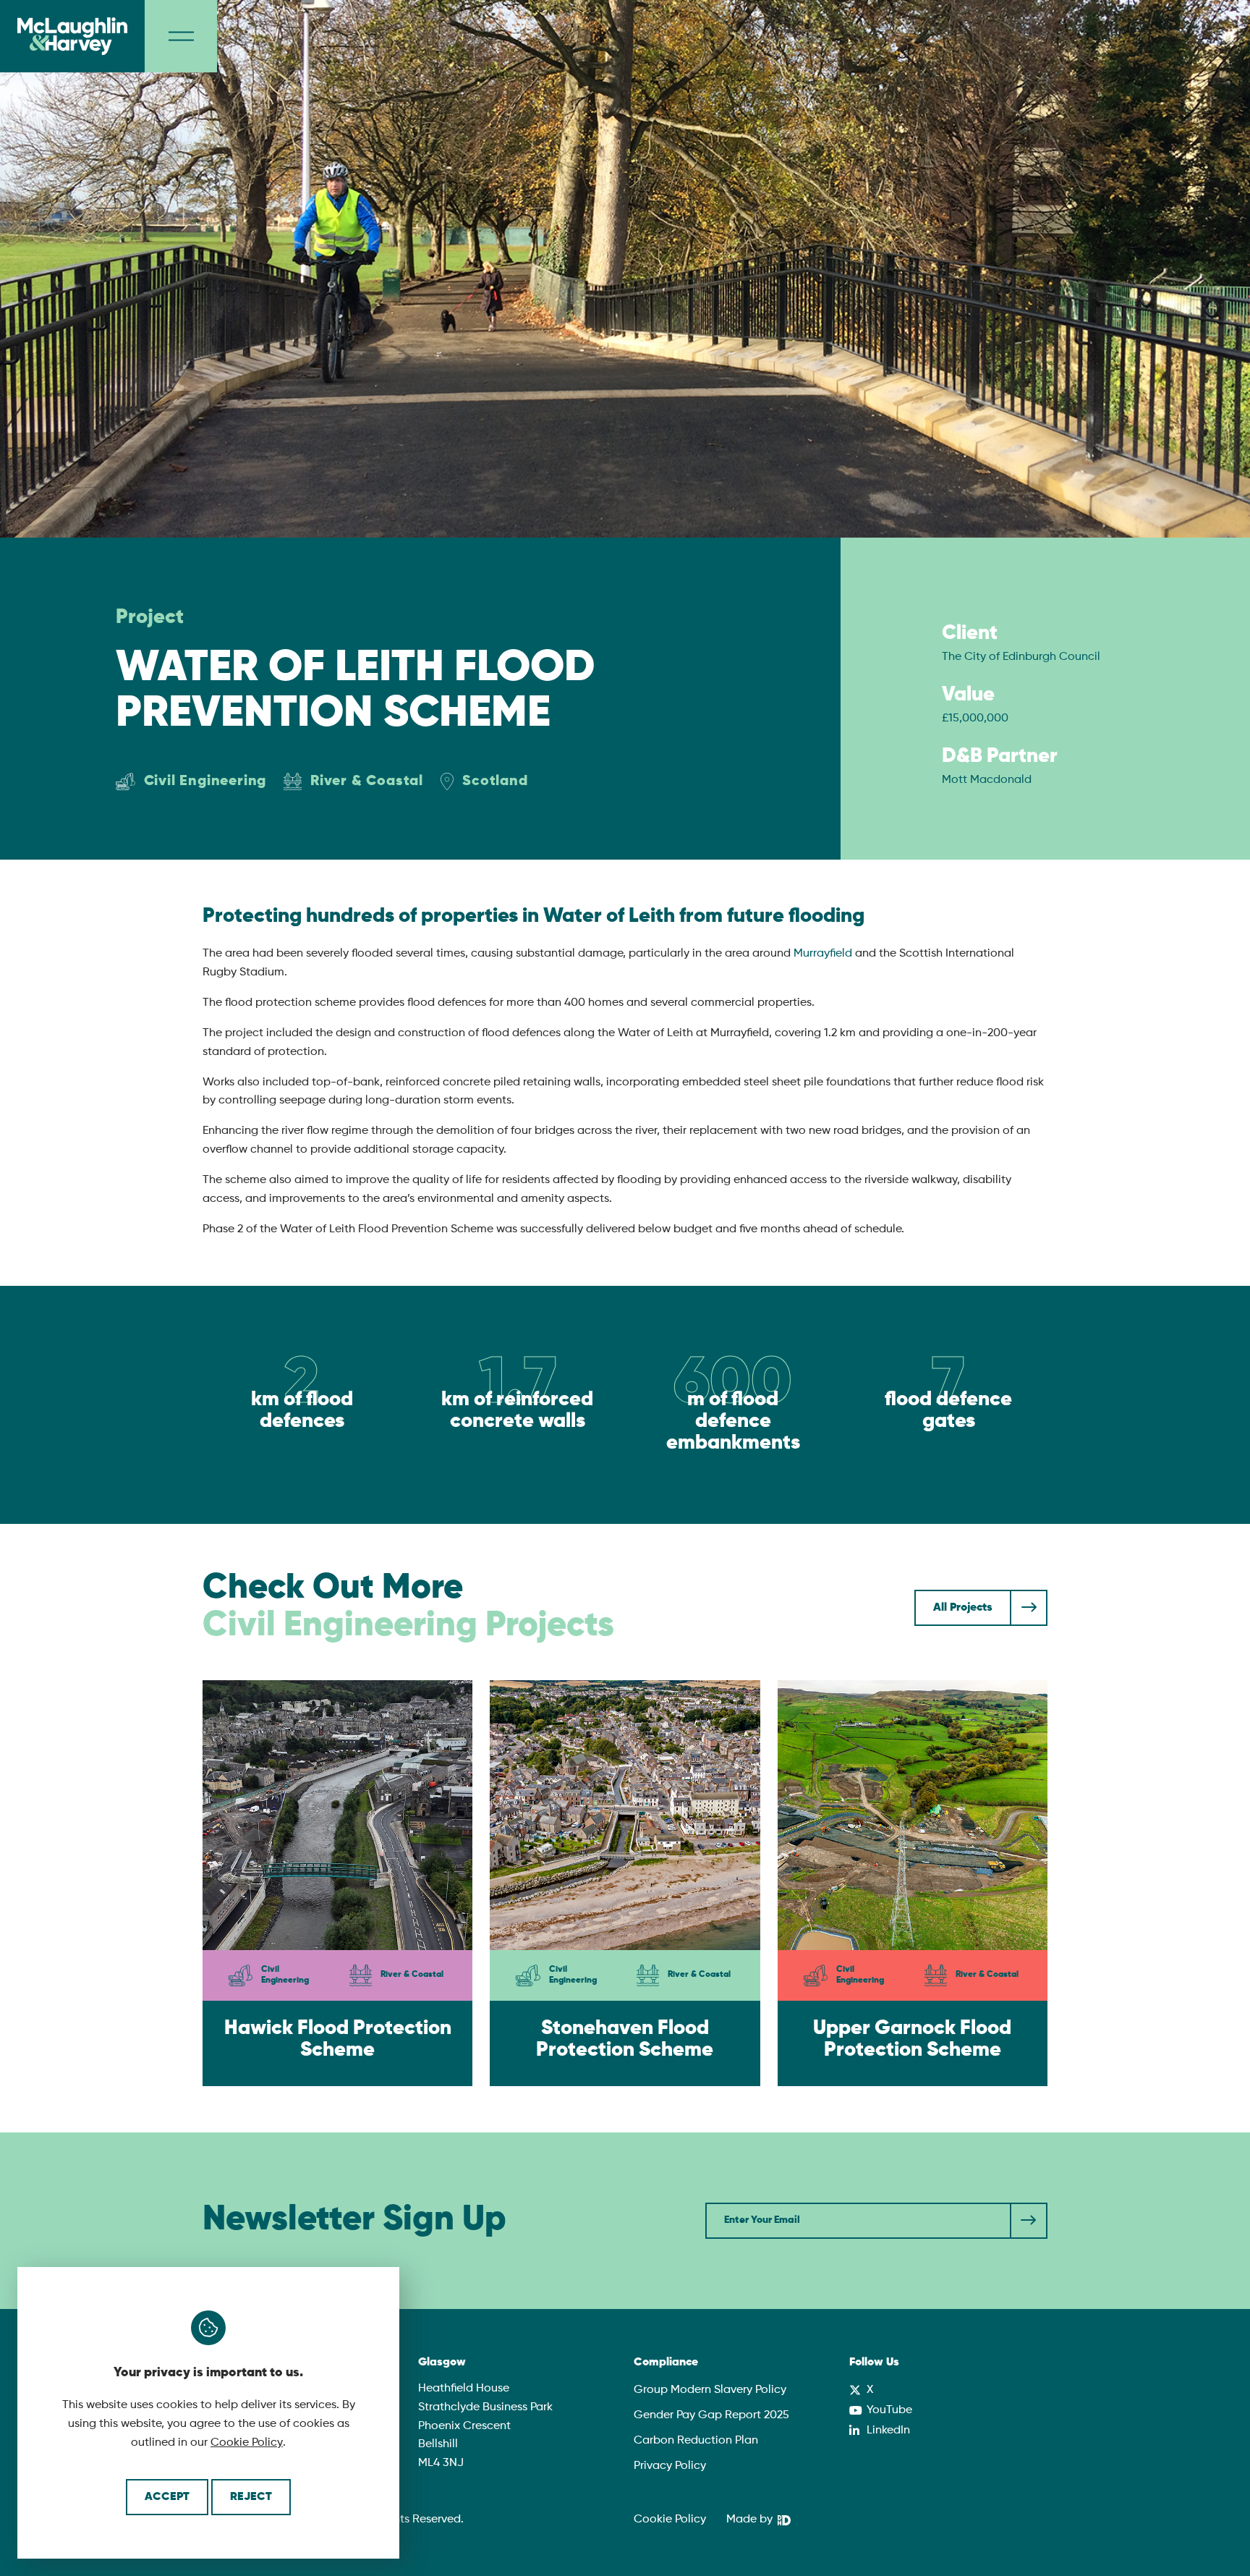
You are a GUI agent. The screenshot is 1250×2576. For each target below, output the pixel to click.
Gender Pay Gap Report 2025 (711, 2415)
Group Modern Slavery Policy (710, 2390)
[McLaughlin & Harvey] (72, 36)
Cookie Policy (247, 2443)
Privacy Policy (670, 2466)
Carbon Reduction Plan (696, 2441)
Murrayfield (823, 954)
